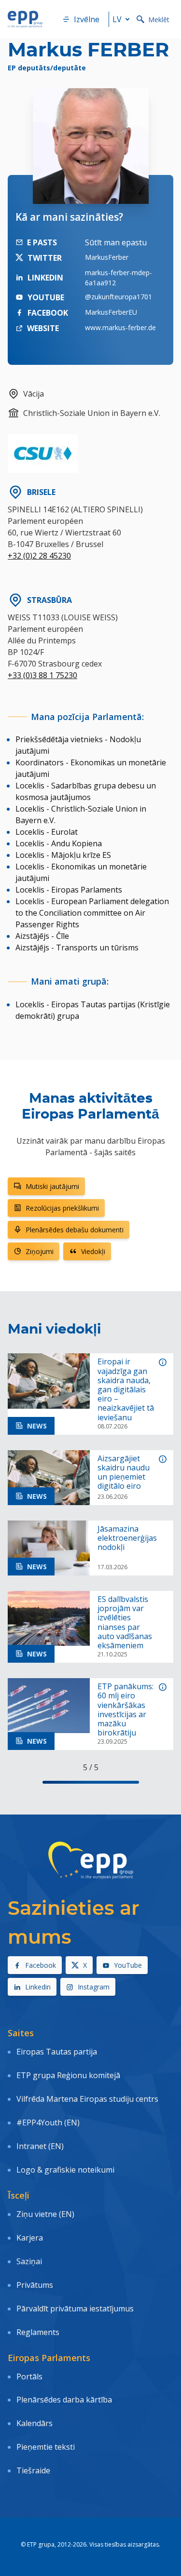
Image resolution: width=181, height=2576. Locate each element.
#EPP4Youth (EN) (48, 2122)
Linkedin (38, 1987)
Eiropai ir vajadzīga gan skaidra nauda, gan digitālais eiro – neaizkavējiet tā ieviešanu (126, 1389)
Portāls (29, 2376)
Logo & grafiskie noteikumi (65, 2170)
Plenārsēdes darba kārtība (64, 2400)
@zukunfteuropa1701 (118, 297)
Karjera (30, 2238)
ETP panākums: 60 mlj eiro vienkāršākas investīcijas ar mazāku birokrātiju (125, 1710)
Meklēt (159, 20)
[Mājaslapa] (25, 19)
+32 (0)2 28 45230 (39, 556)
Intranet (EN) (40, 2146)
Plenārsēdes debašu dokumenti (75, 1230)
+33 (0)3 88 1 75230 (42, 675)
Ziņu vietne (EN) (45, 2214)
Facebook (41, 1965)
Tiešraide (33, 2470)
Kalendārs (35, 2423)
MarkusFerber (107, 257)
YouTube (128, 1965)
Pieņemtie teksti (46, 2447)
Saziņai (29, 2261)
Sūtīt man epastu (116, 242)
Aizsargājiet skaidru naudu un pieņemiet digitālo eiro (124, 1473)
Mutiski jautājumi (52, 1186)
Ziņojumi (40, 1251)
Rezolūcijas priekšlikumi (62, 1208)
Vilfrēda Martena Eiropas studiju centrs (87, 2099)
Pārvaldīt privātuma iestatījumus (75, 2309)
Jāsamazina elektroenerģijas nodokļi (127, 1538)
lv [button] (117, 19)
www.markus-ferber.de (120, 327)
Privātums (35, 2285)
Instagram (94, 1987)
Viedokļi (93, 1251)
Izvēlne (87, 19)
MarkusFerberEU (111, 312)
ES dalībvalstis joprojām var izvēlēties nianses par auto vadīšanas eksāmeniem (125, 1622)
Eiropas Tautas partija (57, 2052)
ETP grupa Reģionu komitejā (68, 2075)
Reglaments (38, 2332)
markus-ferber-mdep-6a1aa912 (118, 278)
